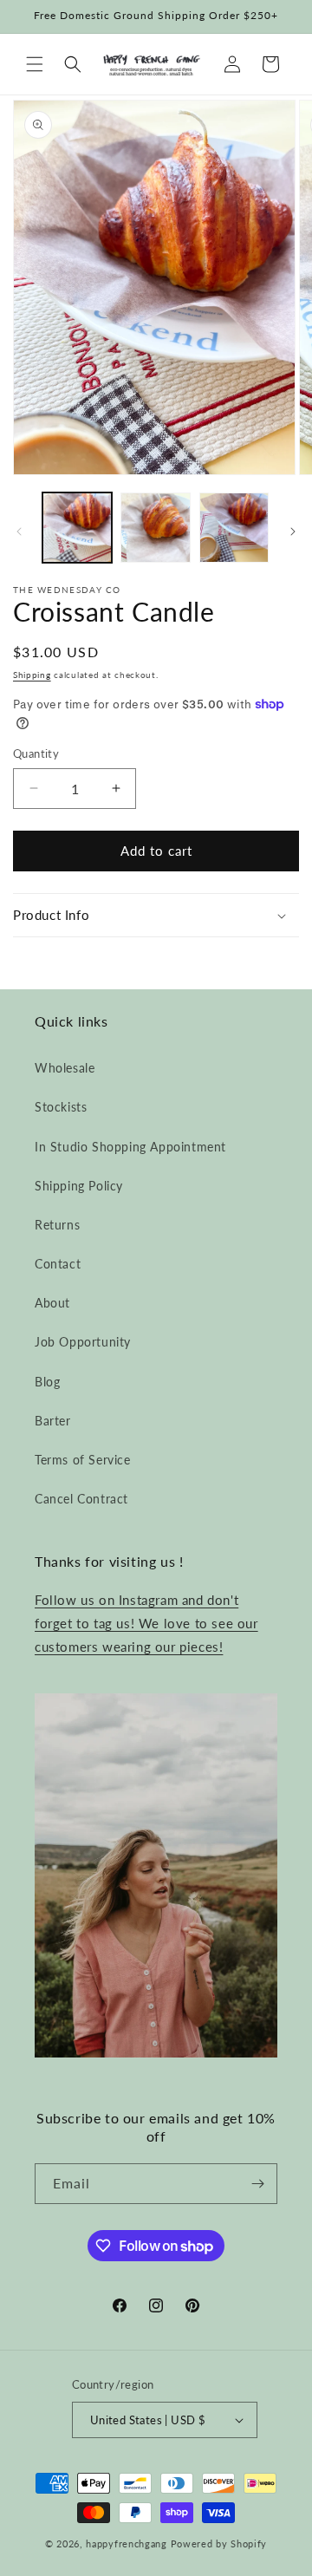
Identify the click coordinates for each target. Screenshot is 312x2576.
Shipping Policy (79, 1186)
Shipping (32, 675)
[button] (35, 64)
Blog (47, 1382)
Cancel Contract (81, 1499)
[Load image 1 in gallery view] (77, 527)
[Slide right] (293, 532)
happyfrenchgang (127, 2543)
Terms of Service (83, 1460)
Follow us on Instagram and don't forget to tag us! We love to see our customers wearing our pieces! (146, 1623)
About (52, 1303)
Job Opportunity (83, 1342)
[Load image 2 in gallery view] (155, 527)
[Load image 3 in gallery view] (234, 527)
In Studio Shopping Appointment (130, 1147)
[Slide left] (19, 532)
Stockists (61, 1107)
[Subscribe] (257, 2184)
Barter (53, 1421)
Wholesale (65, 1068)
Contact (58, 1264)
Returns (57, 1225)
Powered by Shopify (219, 2543)
